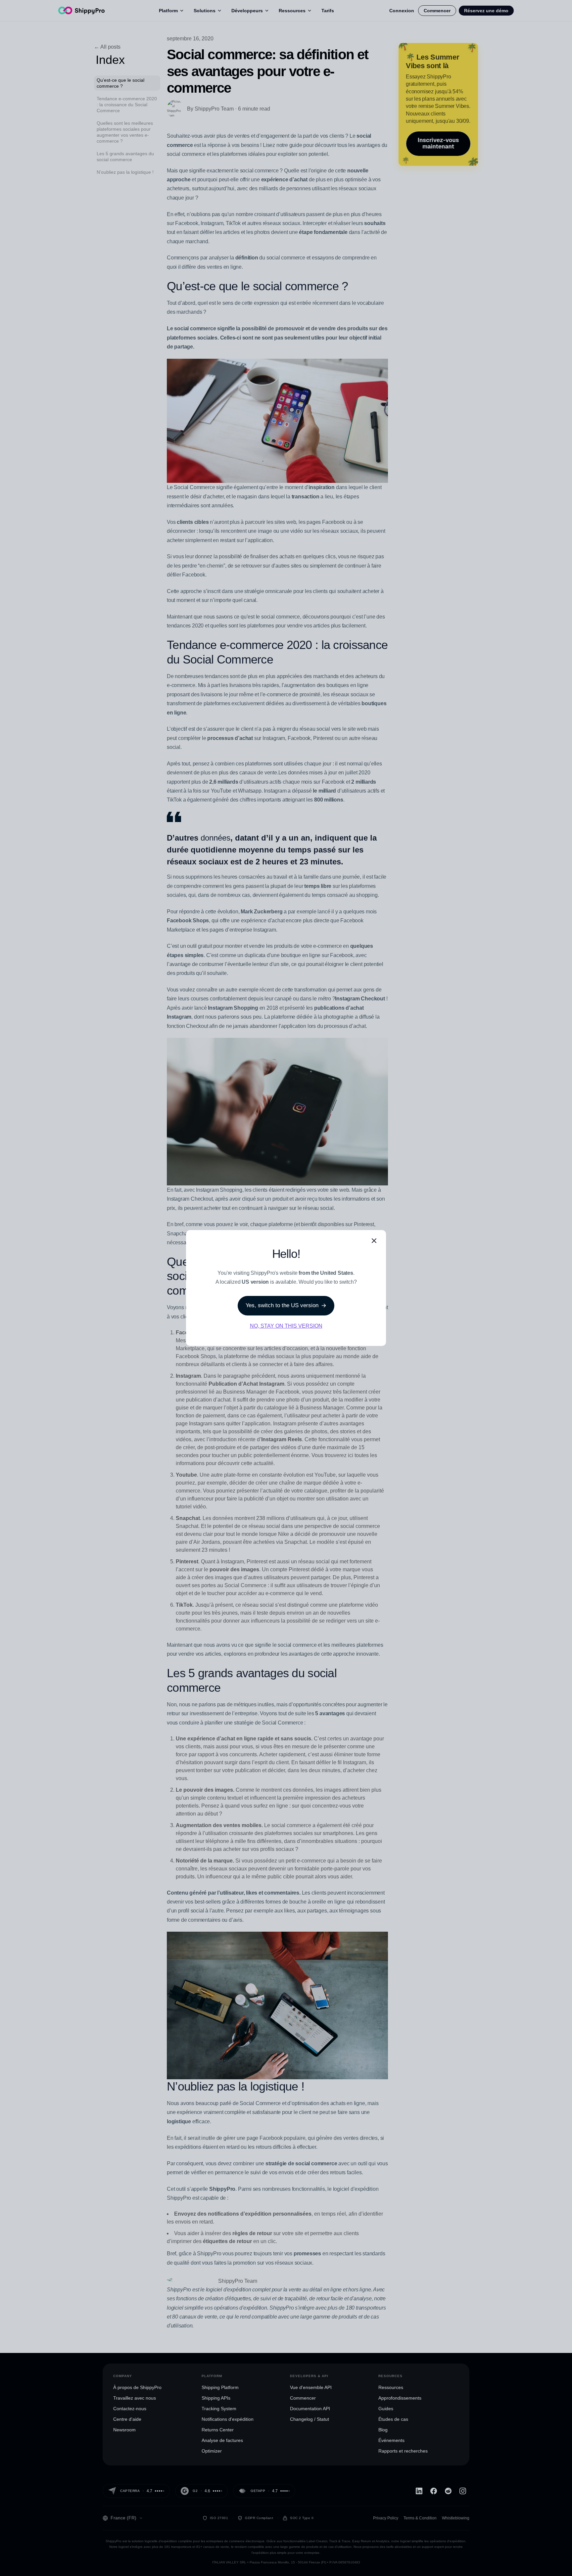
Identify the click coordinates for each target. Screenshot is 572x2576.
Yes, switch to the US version (282, 1305)
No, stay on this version (286, 1326)
